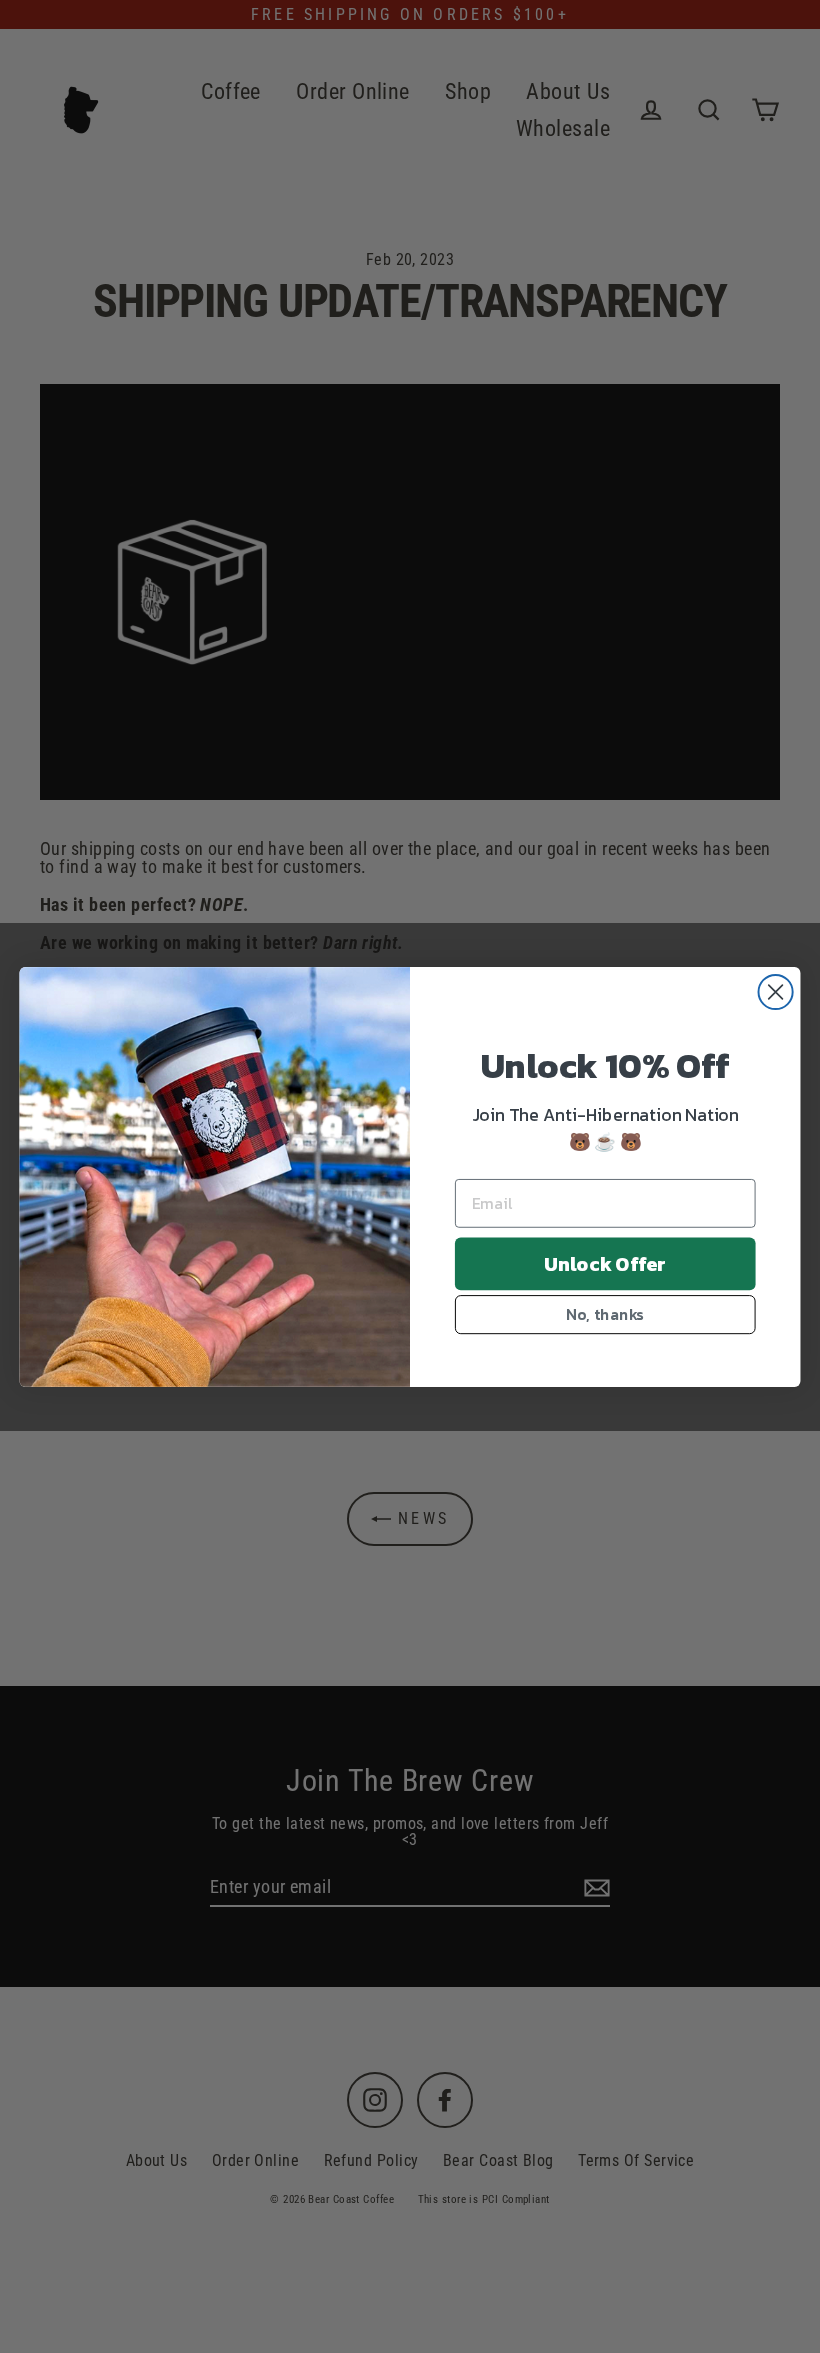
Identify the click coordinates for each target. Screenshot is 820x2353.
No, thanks (605, 1313)
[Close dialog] (776, 991)
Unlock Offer (605, 1263)
